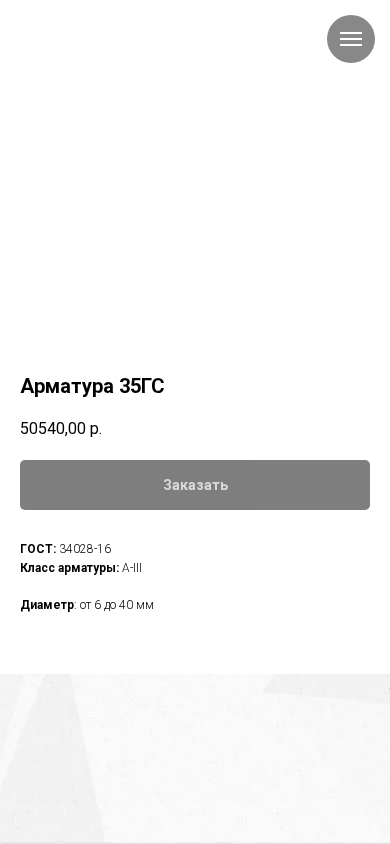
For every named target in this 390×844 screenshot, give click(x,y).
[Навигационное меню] (351, 39)
